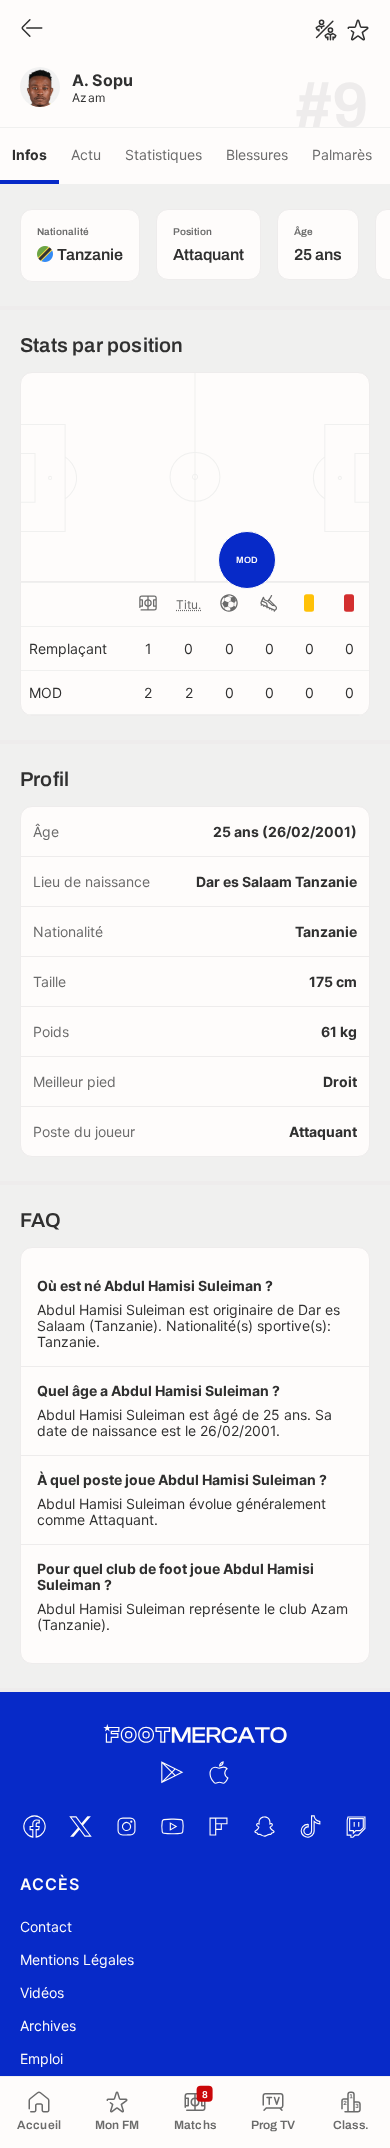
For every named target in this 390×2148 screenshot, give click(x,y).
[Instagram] (126, 1827)
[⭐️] (358, 30)
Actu (86, 154)
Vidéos (42, 1992)
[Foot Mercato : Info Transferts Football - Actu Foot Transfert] (195, 1735)
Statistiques (163, 154)
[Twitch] (356, 1827)
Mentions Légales (77, 1959)
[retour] (32, 29)
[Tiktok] (310, 1827)
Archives (48, 2025)
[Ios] (218, 1773)
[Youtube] (172, 1827)
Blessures (257, 154)
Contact (46, 1926)
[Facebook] (34, 1827)
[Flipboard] (218, 1827)
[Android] (172, 1773)
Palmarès (342, 154)
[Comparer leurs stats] (326, 30)
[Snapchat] (264, 1827)
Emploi (41, 2058)
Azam (89, 97)
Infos (29, 154)
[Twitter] (80, 1827)
